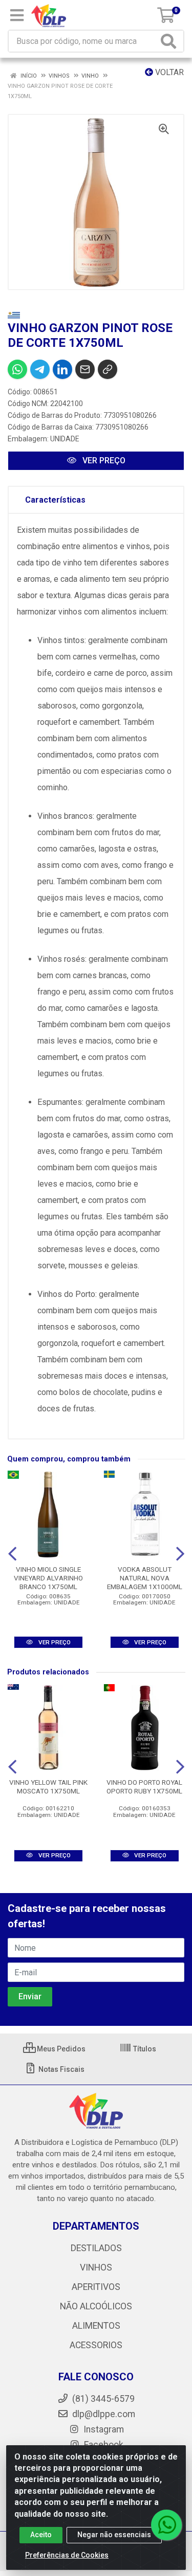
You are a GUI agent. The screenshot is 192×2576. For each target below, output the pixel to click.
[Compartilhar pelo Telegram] (40, 369)
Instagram (103, 2429)
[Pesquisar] (170, 41)
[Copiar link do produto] (108, 369)
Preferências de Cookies (67, 2555)
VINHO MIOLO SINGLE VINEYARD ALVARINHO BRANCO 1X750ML (48, 1578)
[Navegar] (12, 1554)
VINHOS (96, 2267)
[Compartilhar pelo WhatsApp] (17, 369)
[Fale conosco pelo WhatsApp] (166, 2525)
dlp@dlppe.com (104, 2414)
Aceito (41, 2535)
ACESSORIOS (96, 2345)
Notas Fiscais (61, 2069)
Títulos (144, 2049)
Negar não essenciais (114, 2535)
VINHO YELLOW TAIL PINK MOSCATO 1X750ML (48, 1787)
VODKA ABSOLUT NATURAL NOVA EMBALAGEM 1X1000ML (145, 1578)
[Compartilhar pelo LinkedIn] (62, 369)
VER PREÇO (103, 460)
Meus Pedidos (60, 2049)
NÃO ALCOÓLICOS (96, 2306)
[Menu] (17, 15)
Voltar (168, 72)
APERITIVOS (96, 2287)
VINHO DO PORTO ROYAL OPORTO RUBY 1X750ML (144, 1787)
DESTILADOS (96, 2248)
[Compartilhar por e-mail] (85, 369)
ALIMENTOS (96, 2326)
